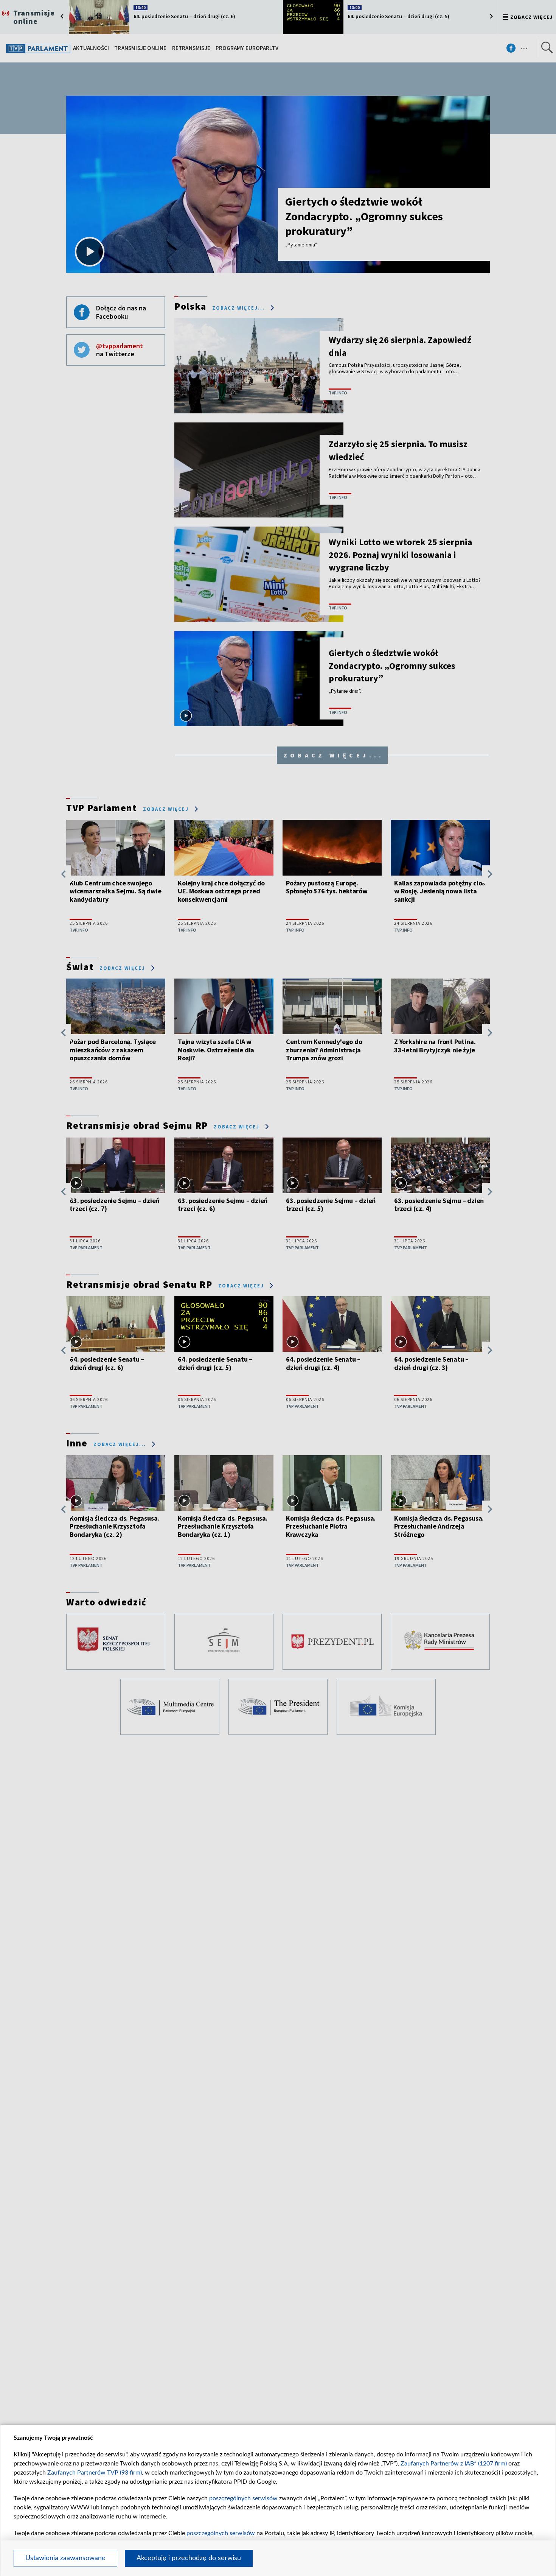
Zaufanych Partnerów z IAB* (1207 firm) (454, 2464)
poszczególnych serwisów (243, 2498)
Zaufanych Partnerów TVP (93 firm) (95, 2473)
